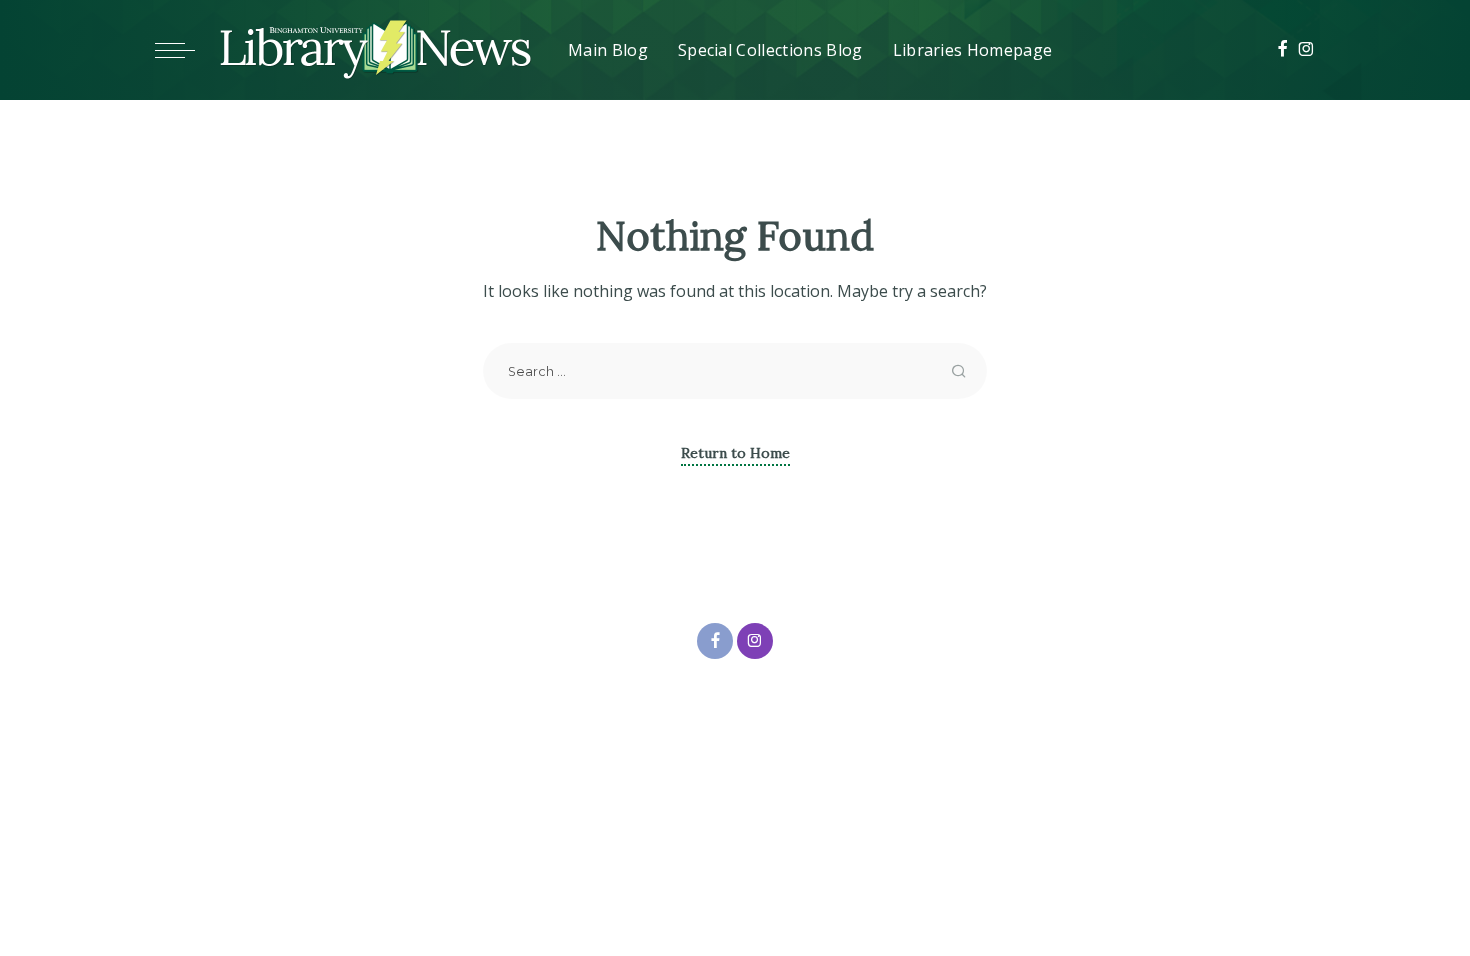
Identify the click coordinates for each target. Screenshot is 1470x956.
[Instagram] (1306, 50)
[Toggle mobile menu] (185, 50)
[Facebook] (1282, 50)
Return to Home (735, 453)
